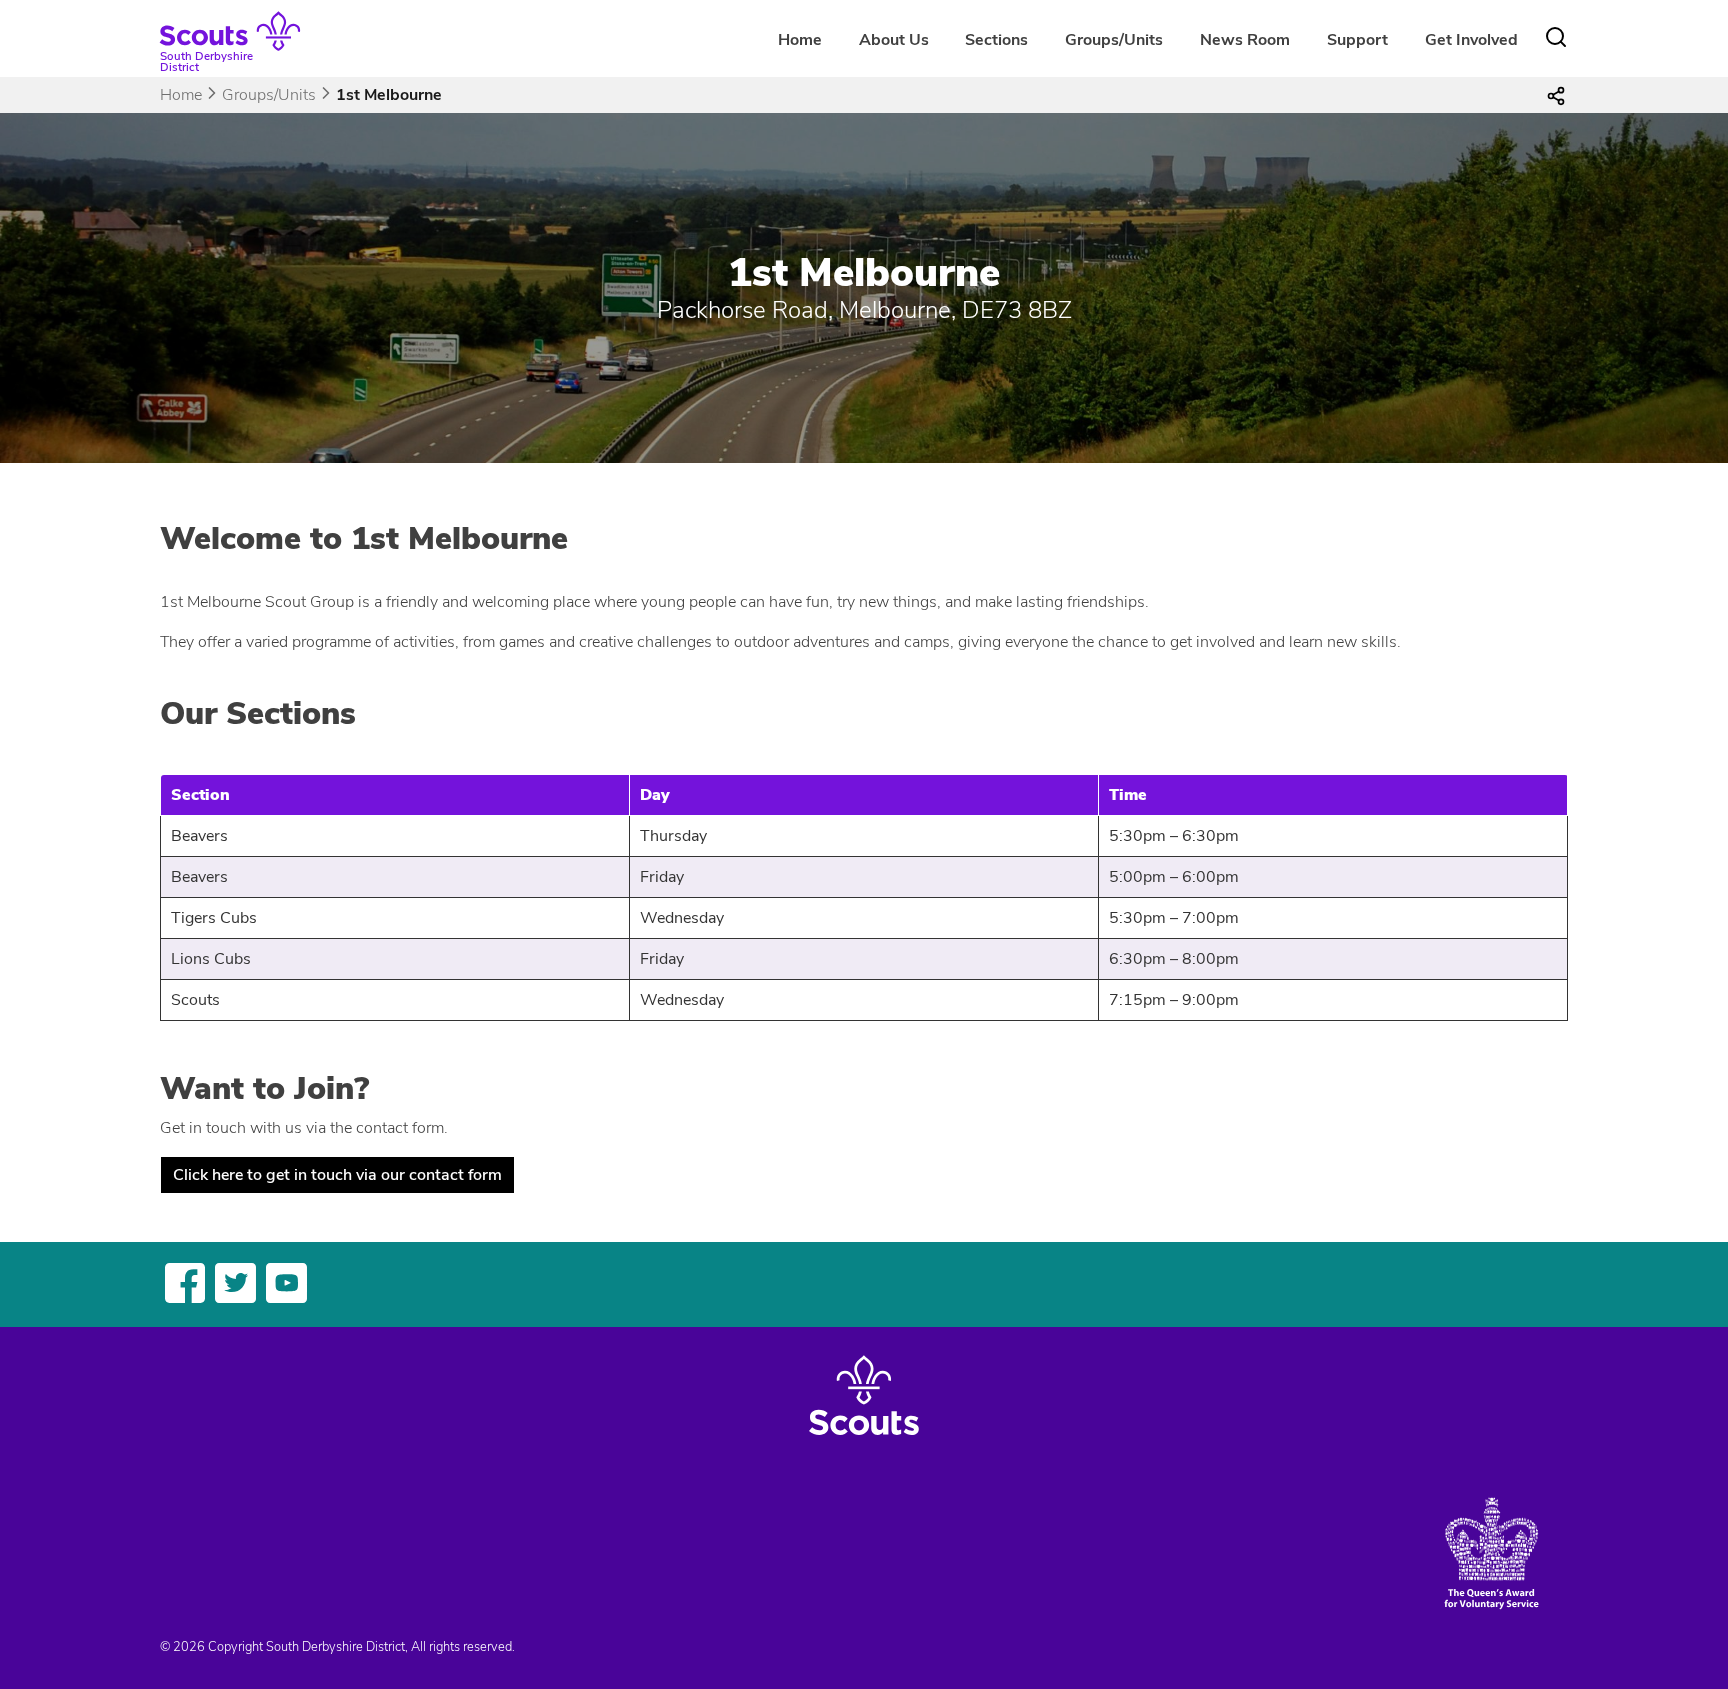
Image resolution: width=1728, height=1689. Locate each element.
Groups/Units (269, 95)
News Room (1245, 40)
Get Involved (1471, 40)
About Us (894, 40)
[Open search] (1556, 37)
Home (800, 40)
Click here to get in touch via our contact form (337, 1175)
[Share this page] (1556, 95)
